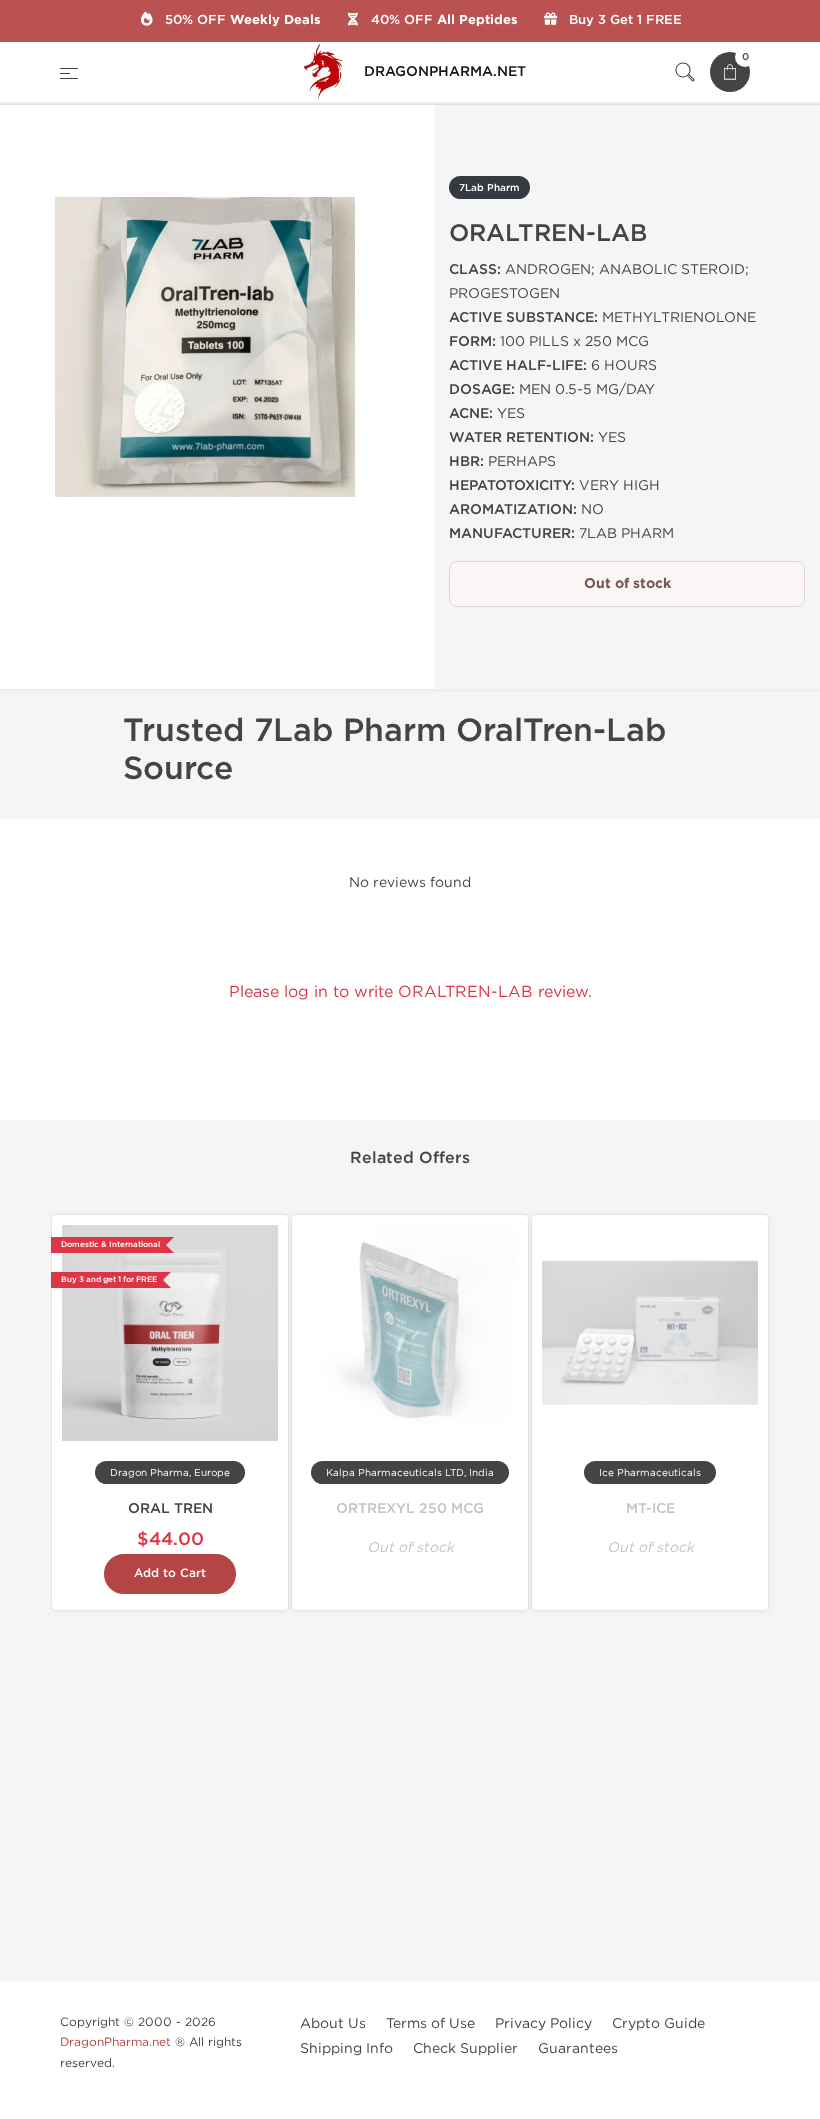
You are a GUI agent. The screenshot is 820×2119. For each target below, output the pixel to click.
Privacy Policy (543, 2023)
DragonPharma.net (115, 2042)
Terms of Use (430, 2023)
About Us (333, 2023)
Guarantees (578, 2048)
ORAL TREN (170, 1508)
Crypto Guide (658, 2023)
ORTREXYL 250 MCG (410, 1508)
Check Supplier (465, 2048)
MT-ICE (650, 1508)
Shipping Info (346, 2048)
